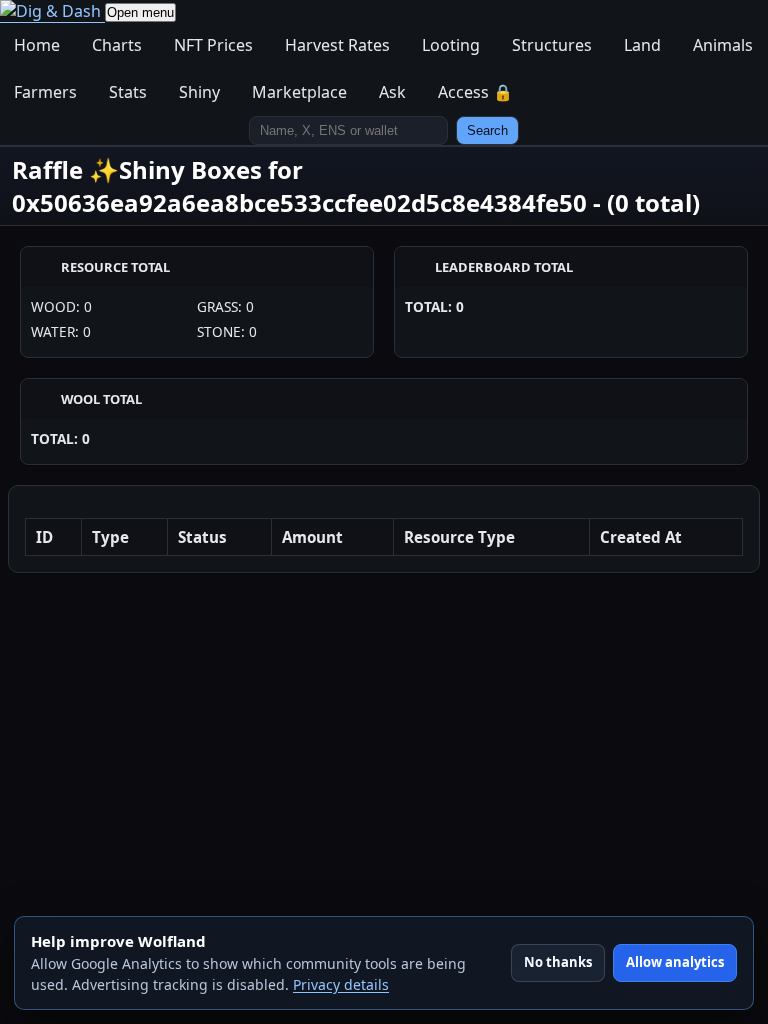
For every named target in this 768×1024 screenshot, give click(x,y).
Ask (392, 92)
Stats (128, 92)
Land (642, 45)
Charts (117, 45)
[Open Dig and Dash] (52, 11)
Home (37, 45)
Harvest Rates (337, 45)
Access (475, 92)
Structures (552, 45)
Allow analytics (675, 962)
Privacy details (341, 984)
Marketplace (299, 92)
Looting (451, 45)
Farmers (45, 92)
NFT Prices (213, 45)
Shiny (199, 92)
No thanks (558, 962)
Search (487, 130)
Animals (723, 45)
